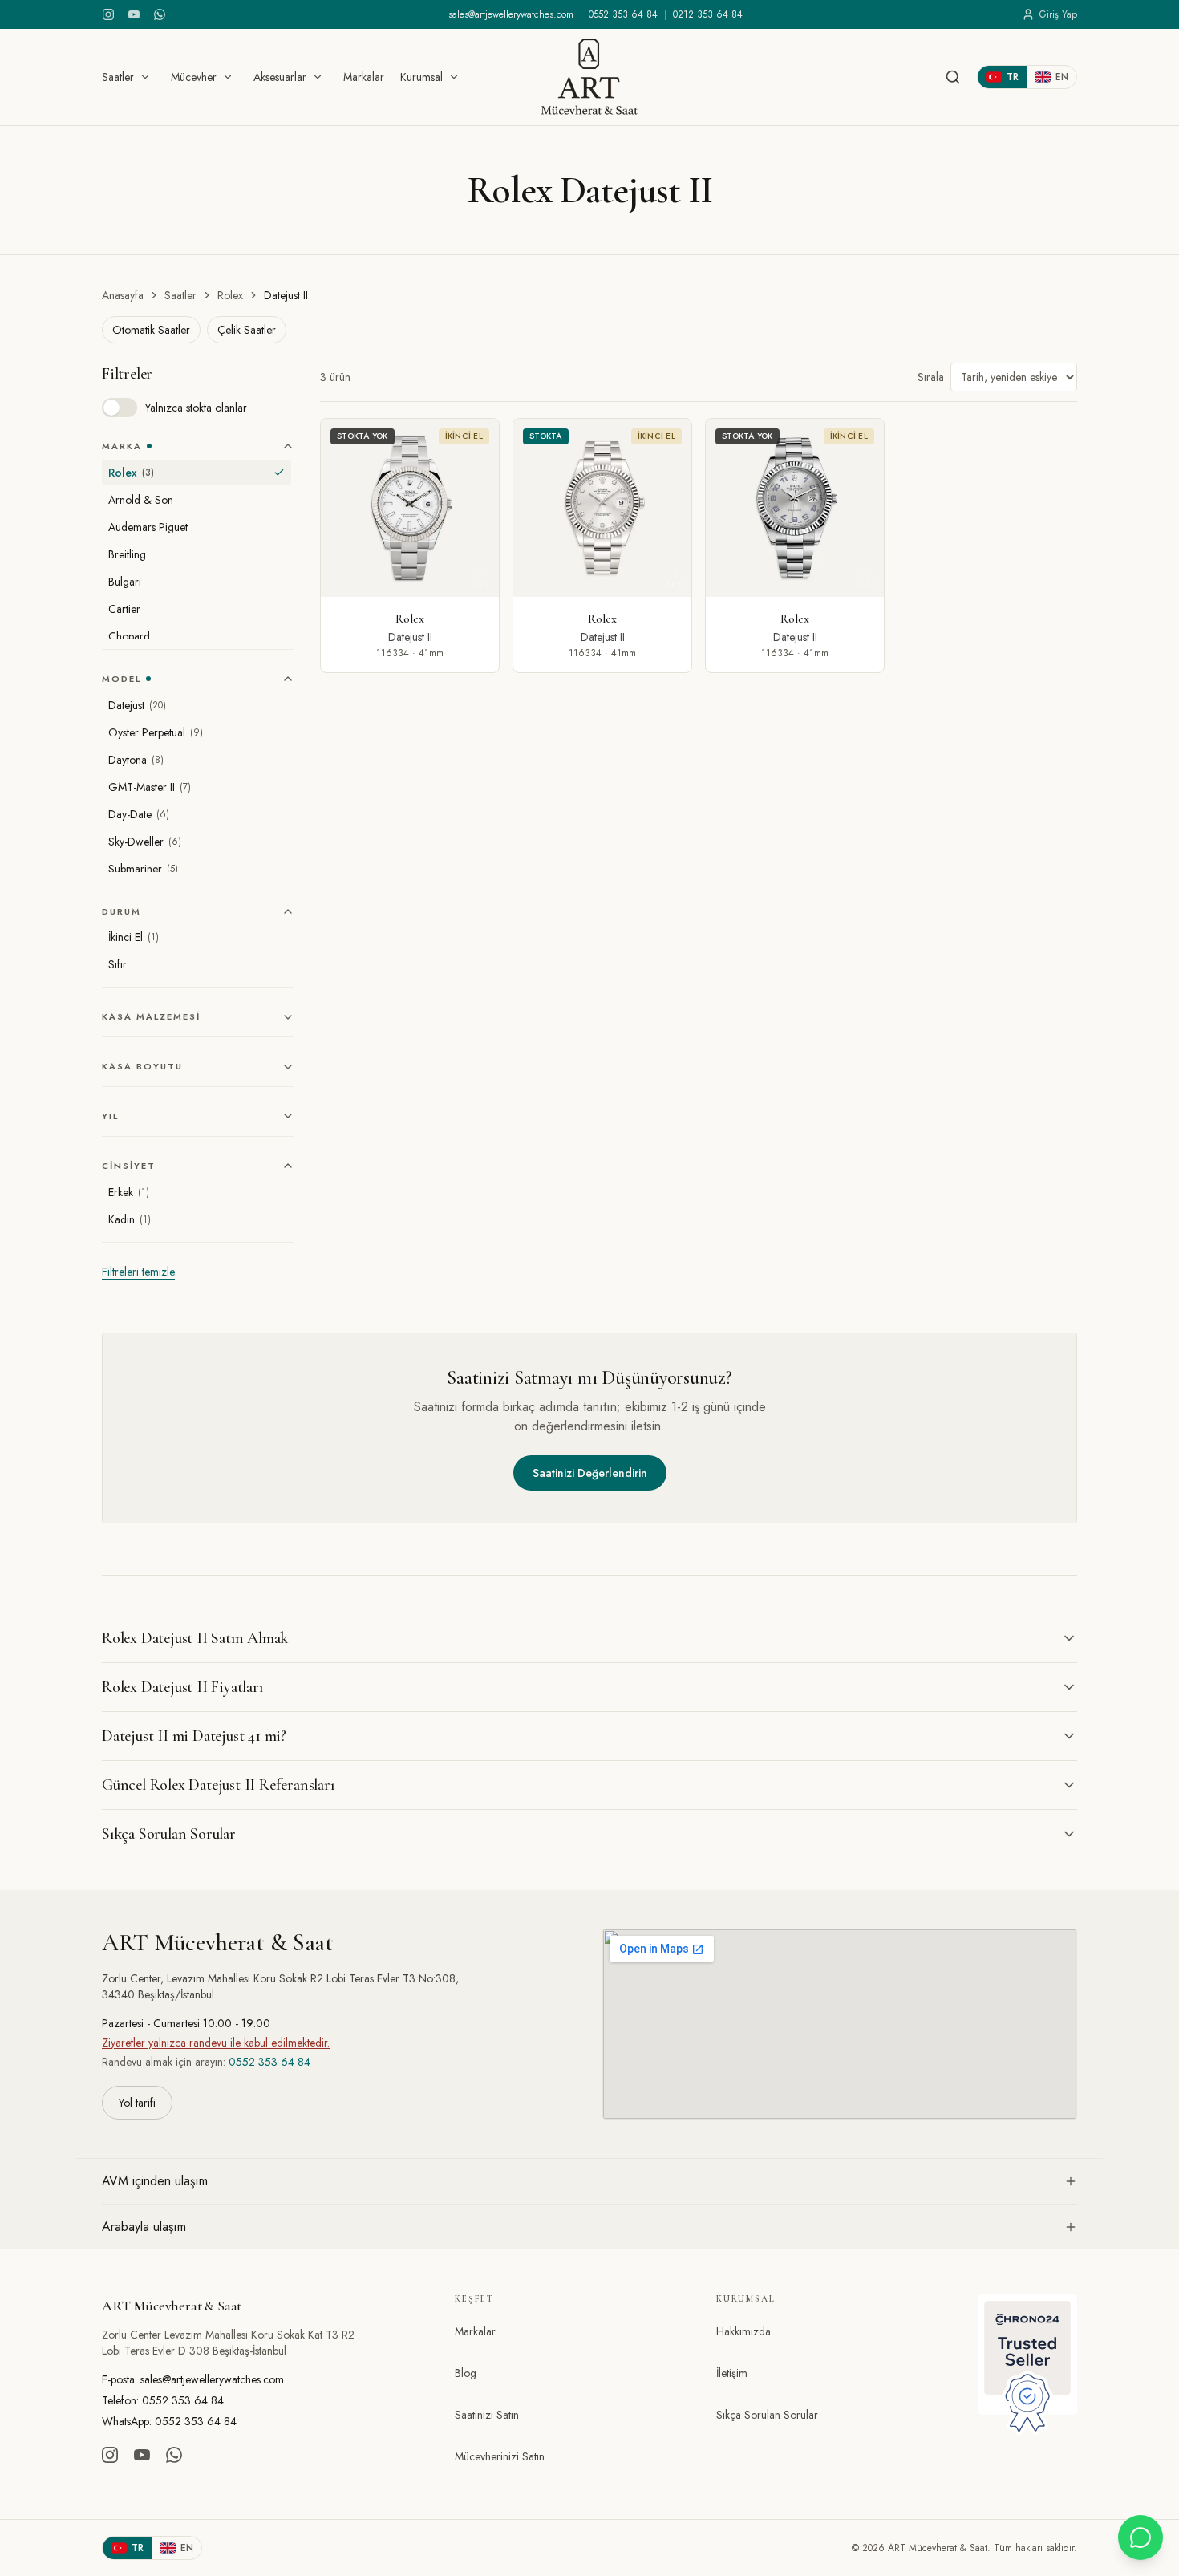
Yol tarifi (137, 2103)
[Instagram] (108, 14)
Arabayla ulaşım (144, 2227)
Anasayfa (123, 295)
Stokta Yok (363, 436)
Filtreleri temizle (138, 1272)
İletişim (732, 2373)
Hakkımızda (743, 2331)
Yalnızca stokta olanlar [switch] (196, 408)
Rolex (230, 295)
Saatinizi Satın (487, 2415)
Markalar (364, 77)
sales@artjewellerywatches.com (511, 14)
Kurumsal (421, 77)
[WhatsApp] (160, 14)
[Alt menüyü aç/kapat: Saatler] (145, 77)
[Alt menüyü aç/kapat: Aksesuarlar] (318, 77)
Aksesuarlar (280, 77)
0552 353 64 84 (623, 14)
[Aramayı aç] (953, 77)
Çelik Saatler (247, 330)
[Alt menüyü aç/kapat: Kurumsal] (454, 77)
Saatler (118, 77)
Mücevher (194, 77)
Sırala (931, 377)
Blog (466, 2373)
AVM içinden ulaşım (155, 2181)
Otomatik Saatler (151, 330)
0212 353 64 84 (708, 14)
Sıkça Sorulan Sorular (767, 2415)
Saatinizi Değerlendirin (590, 1473)
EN (1062, 77)
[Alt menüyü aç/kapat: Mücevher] (228, 77)
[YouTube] (134, 14)
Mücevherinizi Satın (500, 2456)
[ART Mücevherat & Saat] (589, 77)
